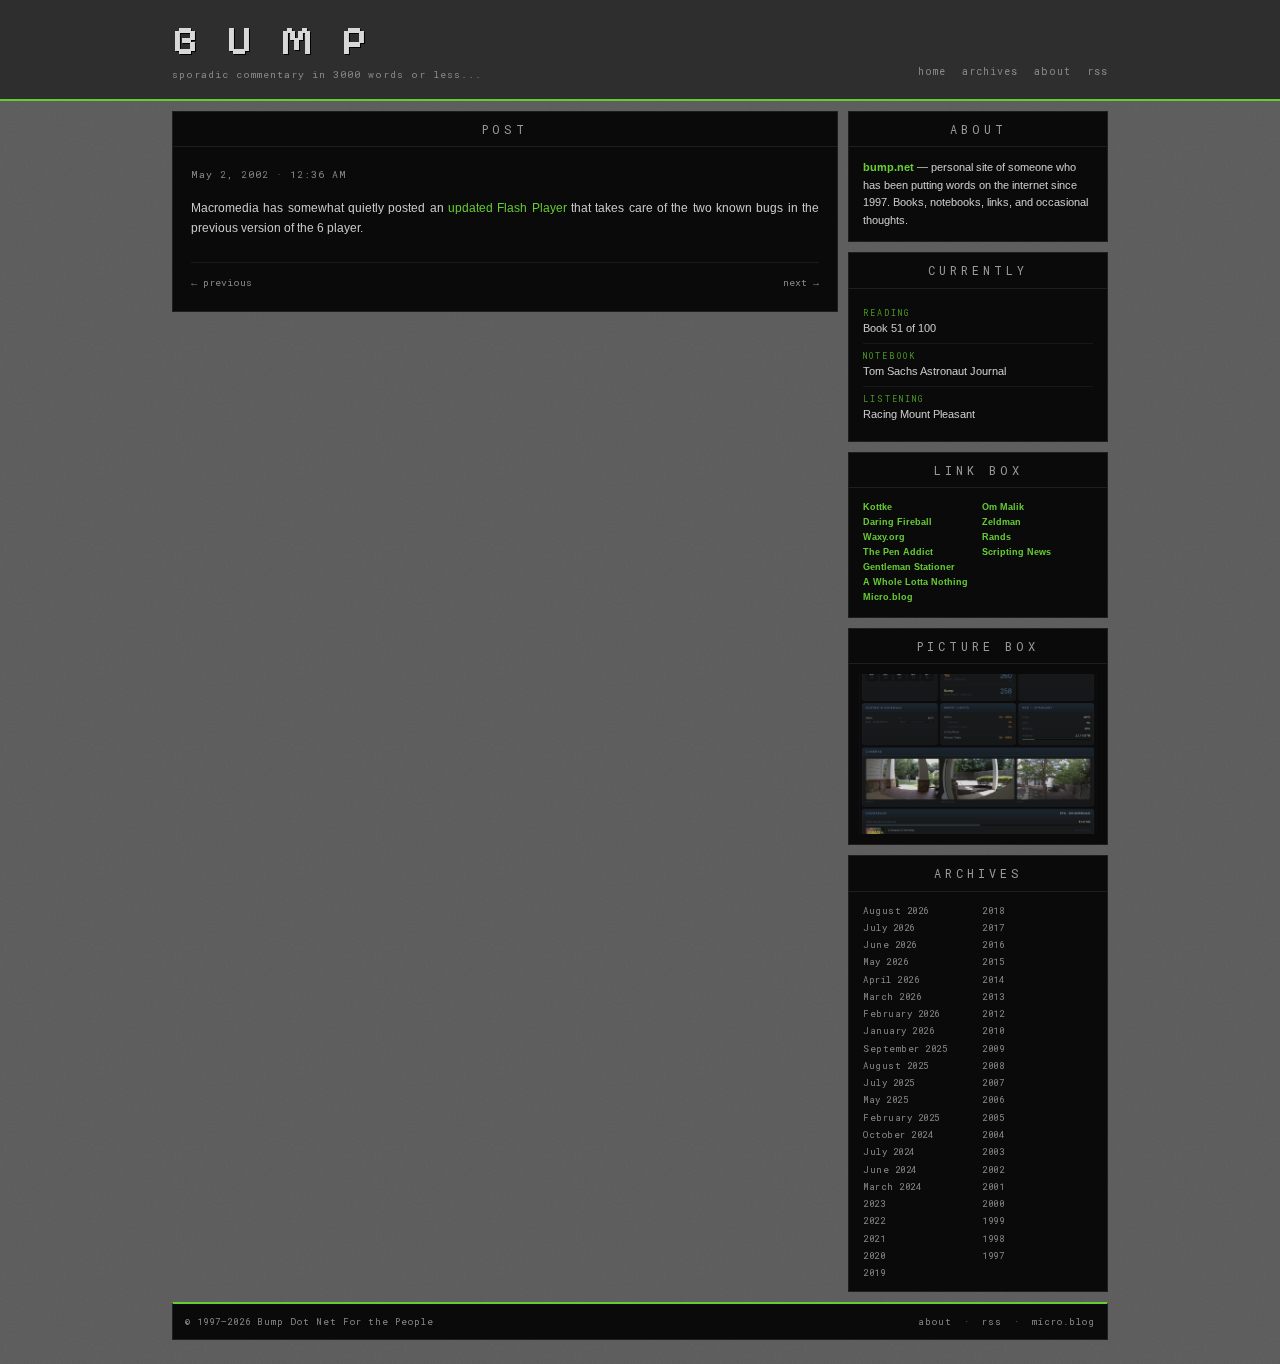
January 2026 (898, 1030)
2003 (993, 1151)
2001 (993, 1186)
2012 (993, 1013)
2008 (993, 1065)
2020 (874, 1255)
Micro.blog (888, 597)
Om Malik (1003, 507)
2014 (993, 979)
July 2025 (889, 1082)
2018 (993, 910)
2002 (993, 1169)
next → (801, 282)
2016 (993, 944)
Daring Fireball (897, 522)
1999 (993, 1220)
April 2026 (891, 979)
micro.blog (1063, 1321)
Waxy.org (884, 537)
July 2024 (889, 1151)
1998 (993, 1238)
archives (990, 71)
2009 (993, 1048)
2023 (874, 1203)
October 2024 (898, 1134)
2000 (993, 1203)
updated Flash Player (507, 208)
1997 (993, 1255)
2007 (993, 1082)
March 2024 (892, 1186)
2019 (874, 1272)
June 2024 (890, 1169)
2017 (993, 927)
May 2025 (885, 1099)
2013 (993, 996)
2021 (874, 1238)
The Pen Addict (898, 552)
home (932, 71)
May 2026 (885, 961)
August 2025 (896, 1065)
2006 (993, 1099)
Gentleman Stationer (909, 567)
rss (1097, 71)
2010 (993, 1030)
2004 (993, 1134)
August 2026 (896, 910)
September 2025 (905, 1048)
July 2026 (889, 927)
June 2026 (890, 944)
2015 (993, 961)
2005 (993, 1117)
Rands (996, 537)
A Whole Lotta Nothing (915, 582)
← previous (221, 282)
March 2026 (892, 996)
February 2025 (901, 1117)
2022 (874, 1220)
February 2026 (901, 1013)
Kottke (877, 507)
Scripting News (1016, 552)
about (1052, 71)
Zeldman (1001, 522)
